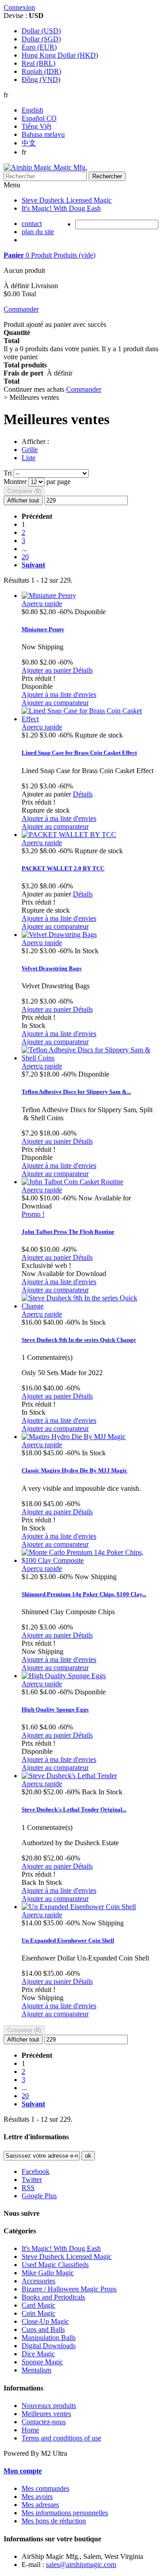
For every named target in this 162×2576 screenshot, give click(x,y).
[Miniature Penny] (49, 595)
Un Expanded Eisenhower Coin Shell (68, 1940)
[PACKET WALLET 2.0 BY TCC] (69, 835)
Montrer (16, 482)
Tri (8, 473)
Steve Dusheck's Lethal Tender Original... (74, 1809)
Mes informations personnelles (65, 2513)
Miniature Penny (43, 629)
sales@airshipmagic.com (81, 2565)
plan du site (38, 232)
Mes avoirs (37, 2497)
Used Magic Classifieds (55, 2265)
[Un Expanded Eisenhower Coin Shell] (79, 1907)
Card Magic (38, 2305)
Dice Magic (38, 2354)
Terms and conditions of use (61, 2438)
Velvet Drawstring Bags (52, 968)
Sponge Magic (42, 2362)
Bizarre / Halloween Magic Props (69, 2289)
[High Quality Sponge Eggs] (64, 1676)
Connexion (19, 7)
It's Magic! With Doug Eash (61, 208)
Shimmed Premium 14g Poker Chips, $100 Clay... (84, 1594)
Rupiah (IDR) (41, 71)
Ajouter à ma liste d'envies (59, 695)
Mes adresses (40, 2505)
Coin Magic (38, 2313)
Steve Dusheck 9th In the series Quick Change (79, 1340)
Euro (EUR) (39, 47)
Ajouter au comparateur (55, 703)
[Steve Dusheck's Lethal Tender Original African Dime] (69, 1776)
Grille (30, 450)
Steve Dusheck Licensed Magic (67, 200)
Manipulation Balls (49, 2338)
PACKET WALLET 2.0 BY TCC (63, 868)
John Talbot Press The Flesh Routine (68, 1232)
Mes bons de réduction (54, 2521)
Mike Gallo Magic (48, 2273)
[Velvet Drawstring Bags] (59, 935)
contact (32, 224)
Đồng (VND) (41, 79)
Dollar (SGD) (41, 39)
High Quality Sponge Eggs (55, 1709)
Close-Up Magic (45, 2321)
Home (30, 2430)
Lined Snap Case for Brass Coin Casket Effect (79, 753)
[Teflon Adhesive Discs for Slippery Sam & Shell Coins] (90, 1058)
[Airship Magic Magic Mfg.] (45, 167)
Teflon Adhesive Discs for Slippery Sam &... (76, 1092)
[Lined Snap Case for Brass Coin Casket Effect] (90, 719)
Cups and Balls (43, 2329)
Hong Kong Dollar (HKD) (60, 55)
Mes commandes (45, 2488)
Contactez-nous (44, 2422)
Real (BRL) (38, 63)
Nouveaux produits (49, 2406)
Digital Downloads (49, 2346)
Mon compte (23, 2471)
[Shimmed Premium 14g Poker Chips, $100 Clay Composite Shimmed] (90, 1560)
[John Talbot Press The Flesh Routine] (72, 1182)
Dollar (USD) (41, 31)
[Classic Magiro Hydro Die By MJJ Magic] (74, 1437)
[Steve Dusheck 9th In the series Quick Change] (90, 1306)
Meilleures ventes (46, 2414)
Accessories (38, 2281)
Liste (29, 458)
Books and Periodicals (53, 2297)
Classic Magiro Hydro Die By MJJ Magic (74, 1470)
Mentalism (36, 2370)
